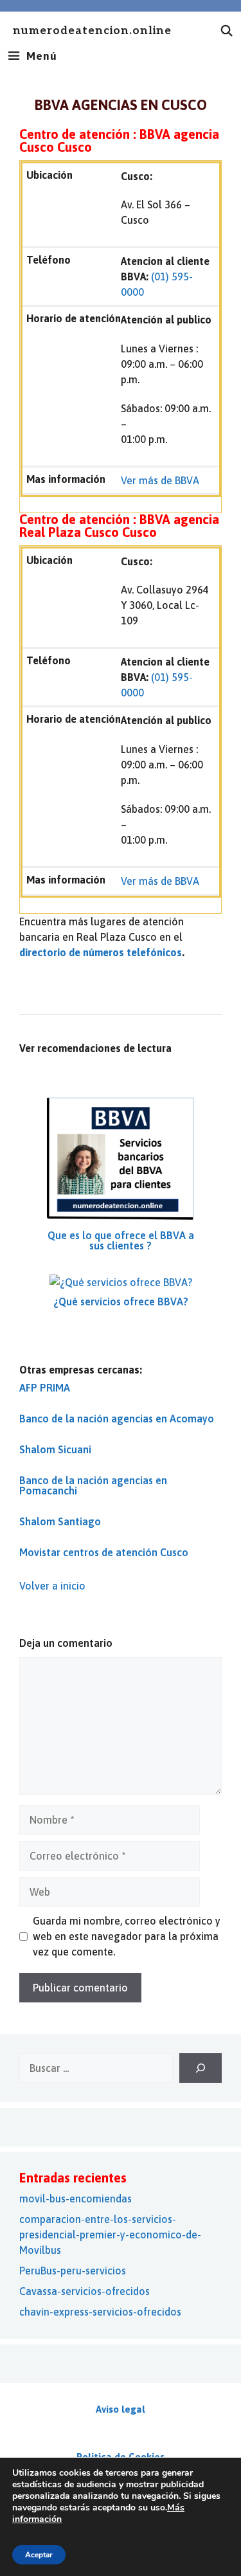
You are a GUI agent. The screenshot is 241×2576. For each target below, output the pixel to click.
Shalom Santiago (60, 1521)
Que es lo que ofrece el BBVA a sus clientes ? (121, 1240)
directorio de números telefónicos (101, 952)
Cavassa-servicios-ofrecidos (85, 2291)
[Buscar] (201, 2068)
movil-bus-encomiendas (76, 2199)
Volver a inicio (52, 1586)
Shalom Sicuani (55, 1449)
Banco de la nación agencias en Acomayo (117, 1419)
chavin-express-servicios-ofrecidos (100, 2312)
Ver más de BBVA (160, 480)
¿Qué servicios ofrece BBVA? (121, 1302)
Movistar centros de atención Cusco (104, 1552)
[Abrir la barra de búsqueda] (227, 31)
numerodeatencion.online (92, 31)
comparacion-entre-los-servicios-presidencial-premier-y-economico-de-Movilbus (110, 2235)
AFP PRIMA (45, 1388)
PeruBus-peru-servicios (73, 2271)
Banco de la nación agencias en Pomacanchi (93, 1485)
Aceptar (39, 2555)
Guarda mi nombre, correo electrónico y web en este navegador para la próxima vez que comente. (127, 1936)
